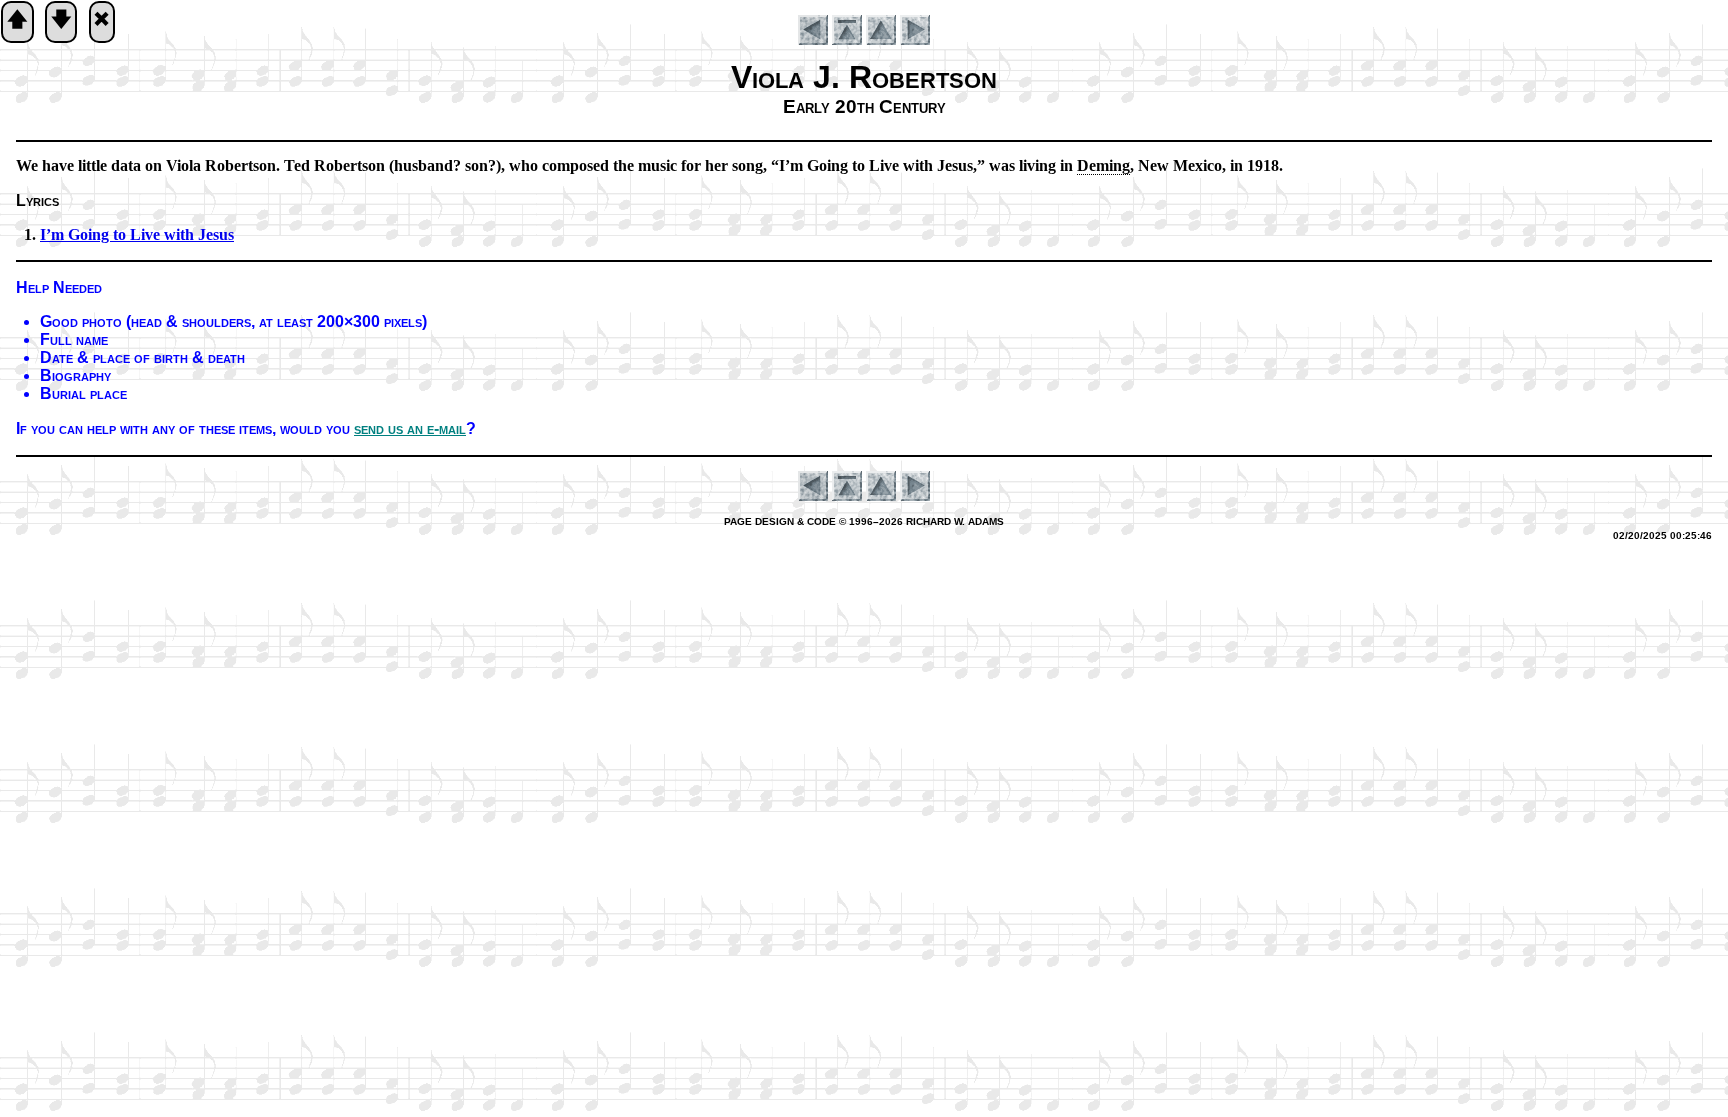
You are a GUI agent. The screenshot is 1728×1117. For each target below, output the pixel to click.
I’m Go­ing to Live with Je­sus (137, 234)
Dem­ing (1103, 165)
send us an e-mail (410, 428)
